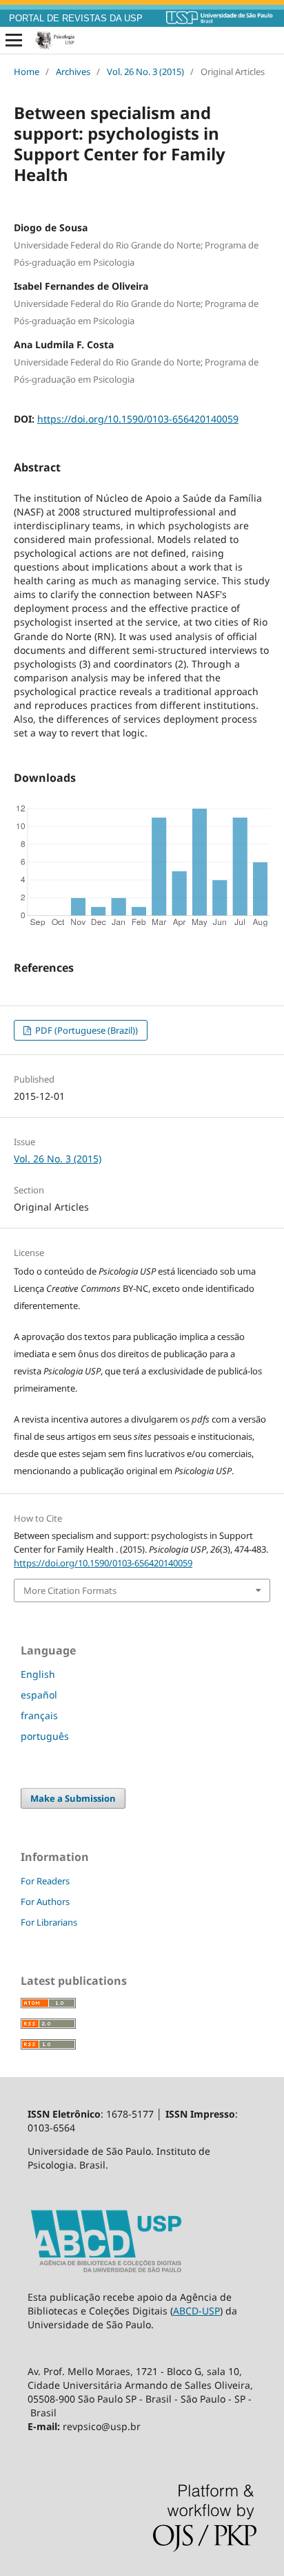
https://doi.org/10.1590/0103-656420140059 (138, 419)
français (39, 1715)
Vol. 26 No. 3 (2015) (145, 72)
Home (27, 72)
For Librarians (49, 1922)
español (39, 1695)
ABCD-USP (196, 2311)
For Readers (45, 1881)
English (38, 1674)
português (45, 1736)
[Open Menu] (14, 41)
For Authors (45, 1902)
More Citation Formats (70, 1590)
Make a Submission (73, 1798)
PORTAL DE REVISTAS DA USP (76, 19)
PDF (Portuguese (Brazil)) (85, 1030)
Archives (73, 72)
